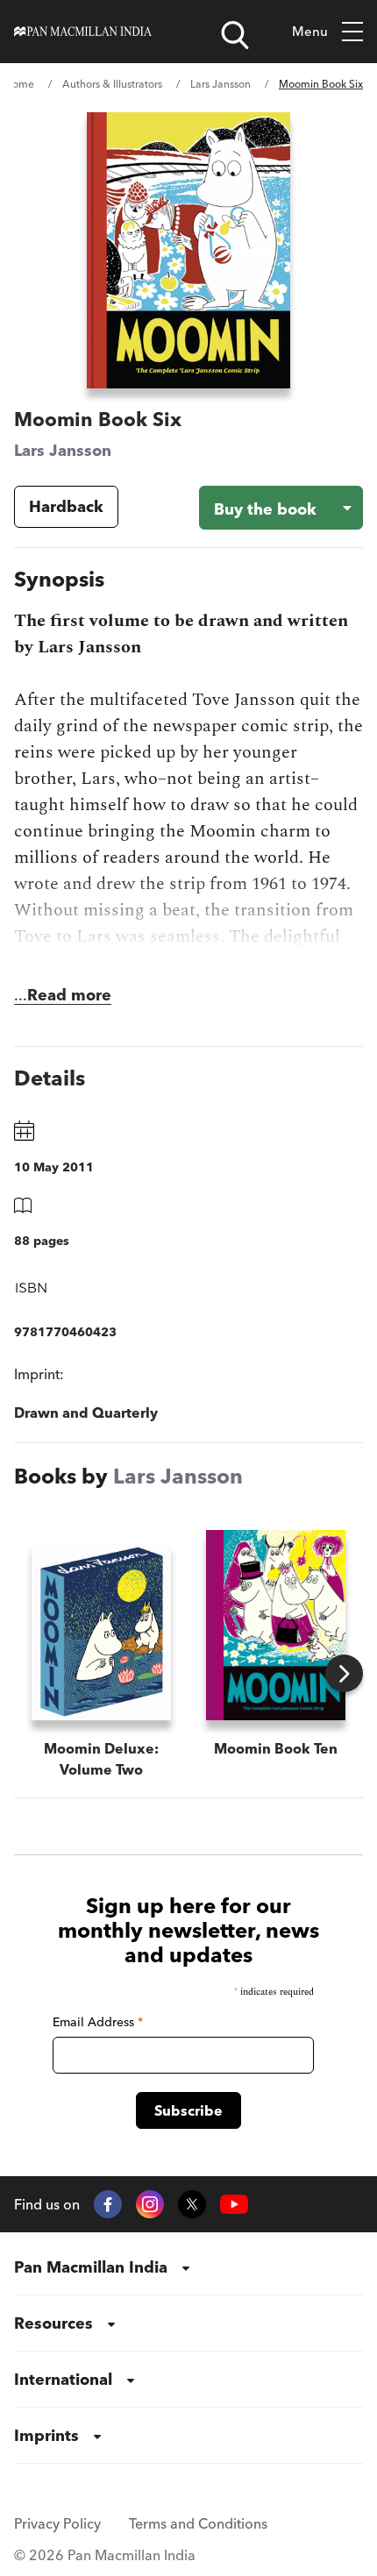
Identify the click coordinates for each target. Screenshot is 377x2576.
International (63, 2379)
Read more (69, 995)
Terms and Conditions (198, 2523)
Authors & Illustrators (112, 84)
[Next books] (344, 1673)
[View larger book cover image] (188, 250)
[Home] (83, 32)
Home (19, 84)
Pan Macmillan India (91, 2267)
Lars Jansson (221, 84)
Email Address (98, 2022)
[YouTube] (234, 2205)
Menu (310, 31)
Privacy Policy (57, 2523)
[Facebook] (108, 2204)
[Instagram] (150, 2204)
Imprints (46, 2435)
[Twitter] (192, 2204)
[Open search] (235, 35)
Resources (53, 2323)
